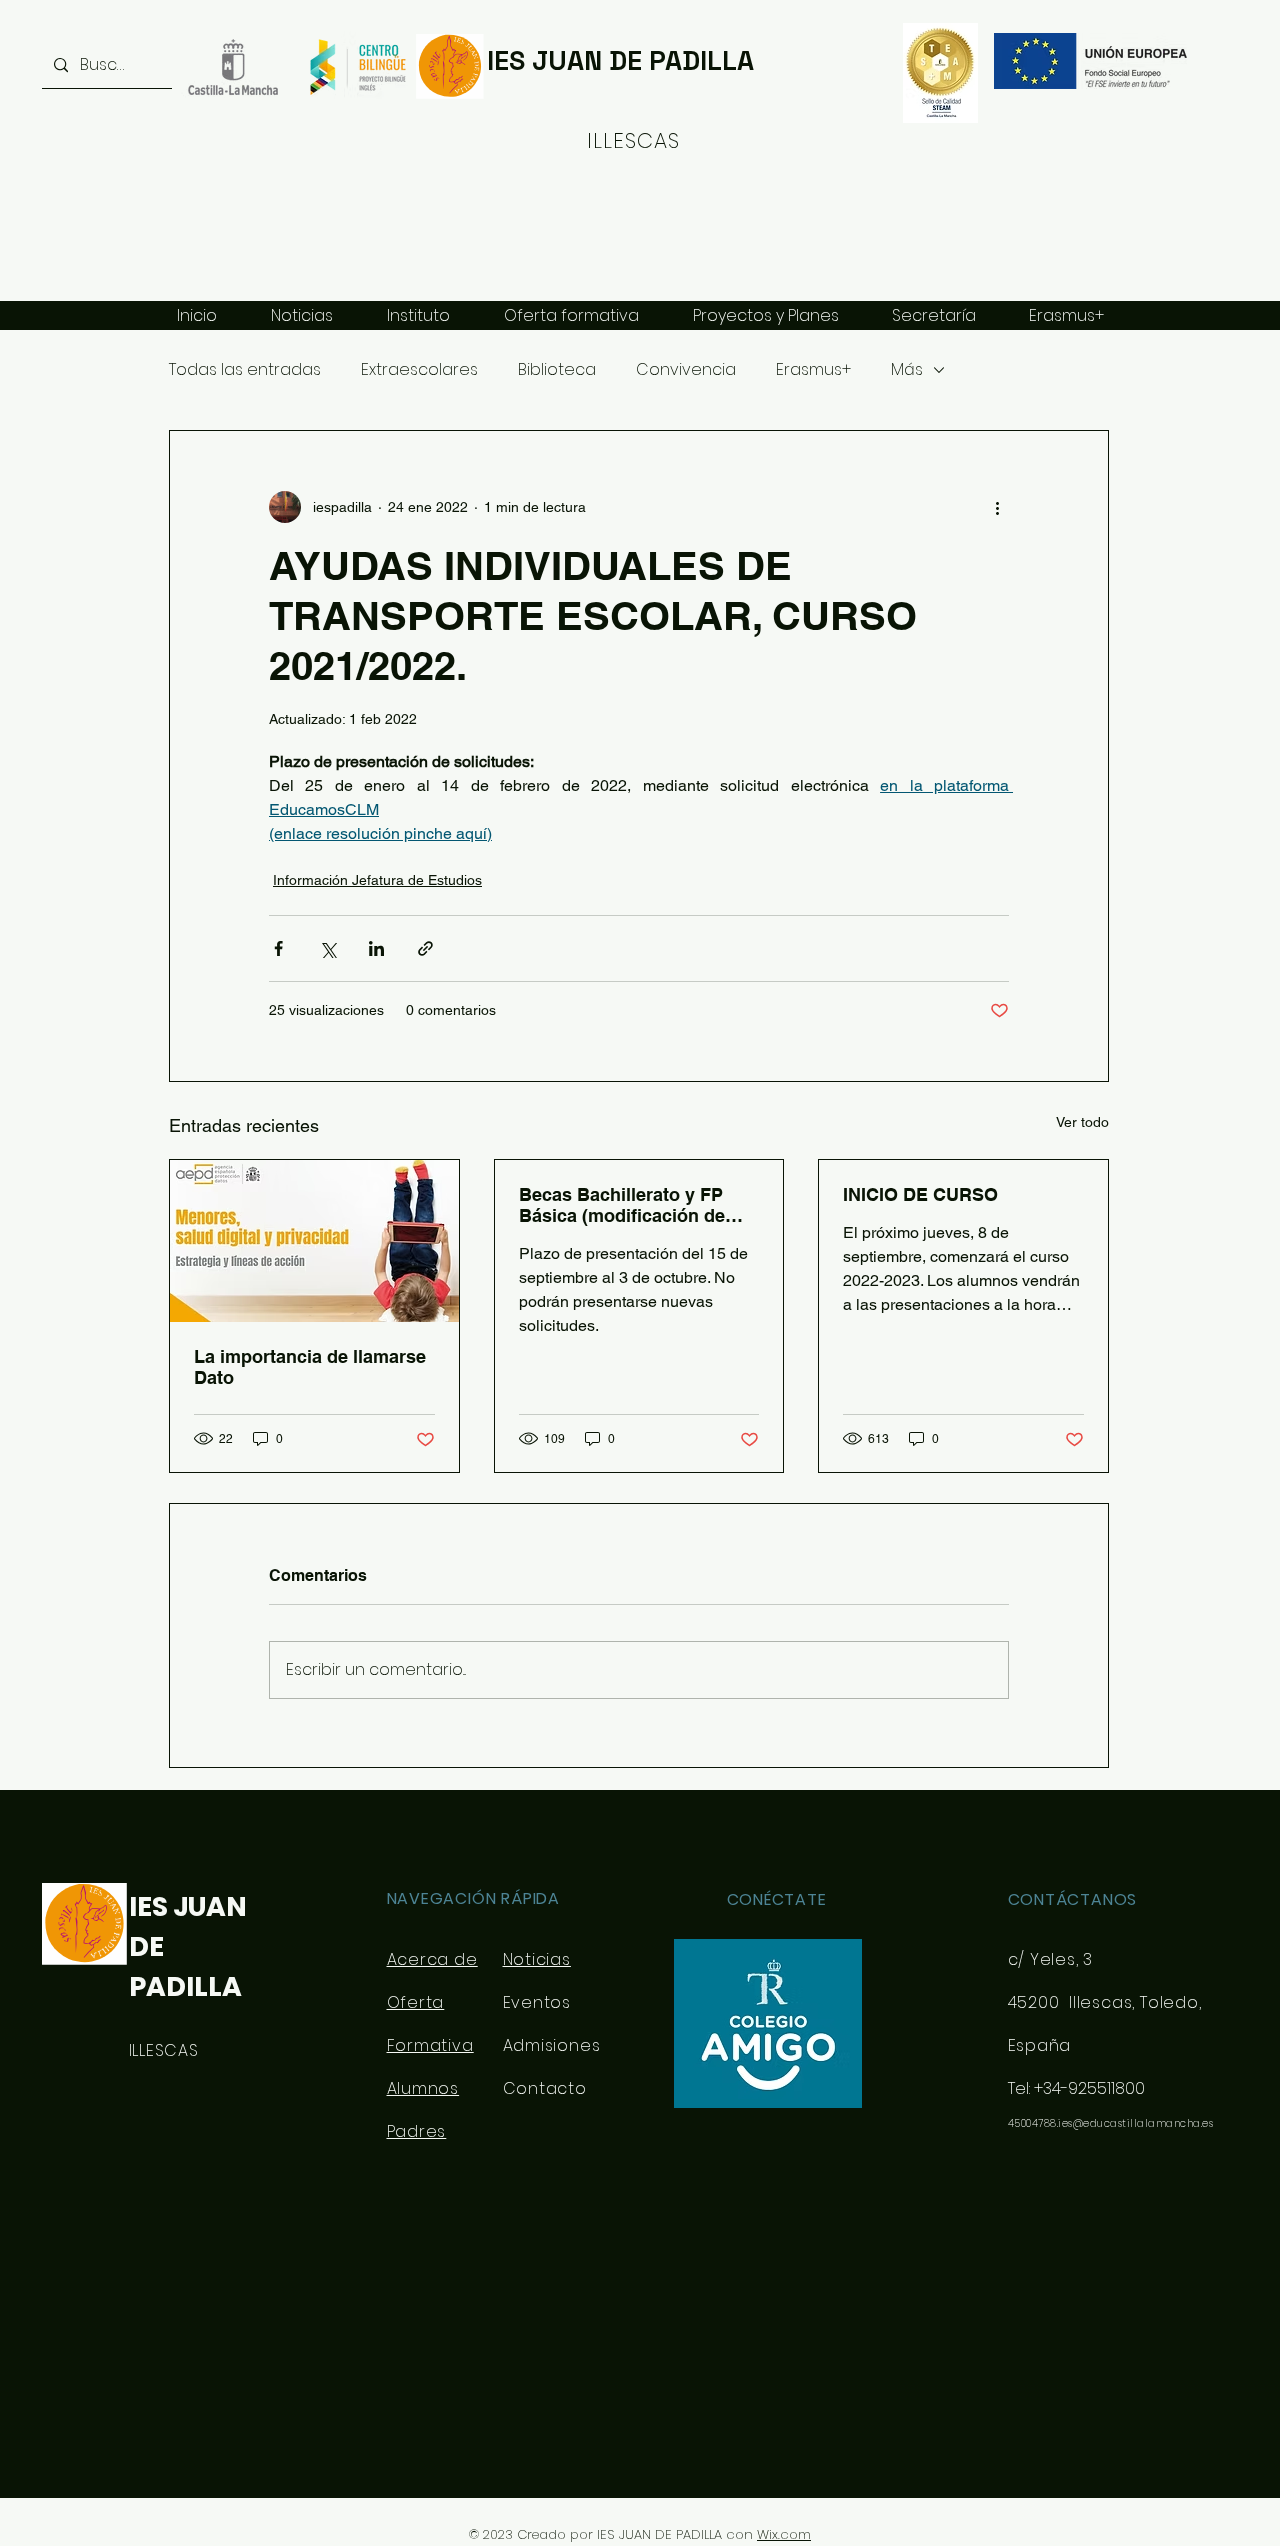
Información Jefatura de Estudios (377, 880)
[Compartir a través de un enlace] (425, 948)
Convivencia (686, 370)
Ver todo (1082, 1122)
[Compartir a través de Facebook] (278, 948)
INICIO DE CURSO (920, 1194)
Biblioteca (557, 370)
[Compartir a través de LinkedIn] (376, 948)
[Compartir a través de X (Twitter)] (327, 948)
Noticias (537, 1959)
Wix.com (784, 2534)
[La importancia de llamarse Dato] (314, 1241)
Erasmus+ (813, 370)
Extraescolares (419, 370)
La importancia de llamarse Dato (310, 1367)
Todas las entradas (245, 370)
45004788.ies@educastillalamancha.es (1111, 2123)
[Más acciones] (997, 507)
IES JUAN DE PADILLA (620, 60)
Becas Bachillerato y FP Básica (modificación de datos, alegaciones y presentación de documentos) (622, 1205)
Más (907, 370)
